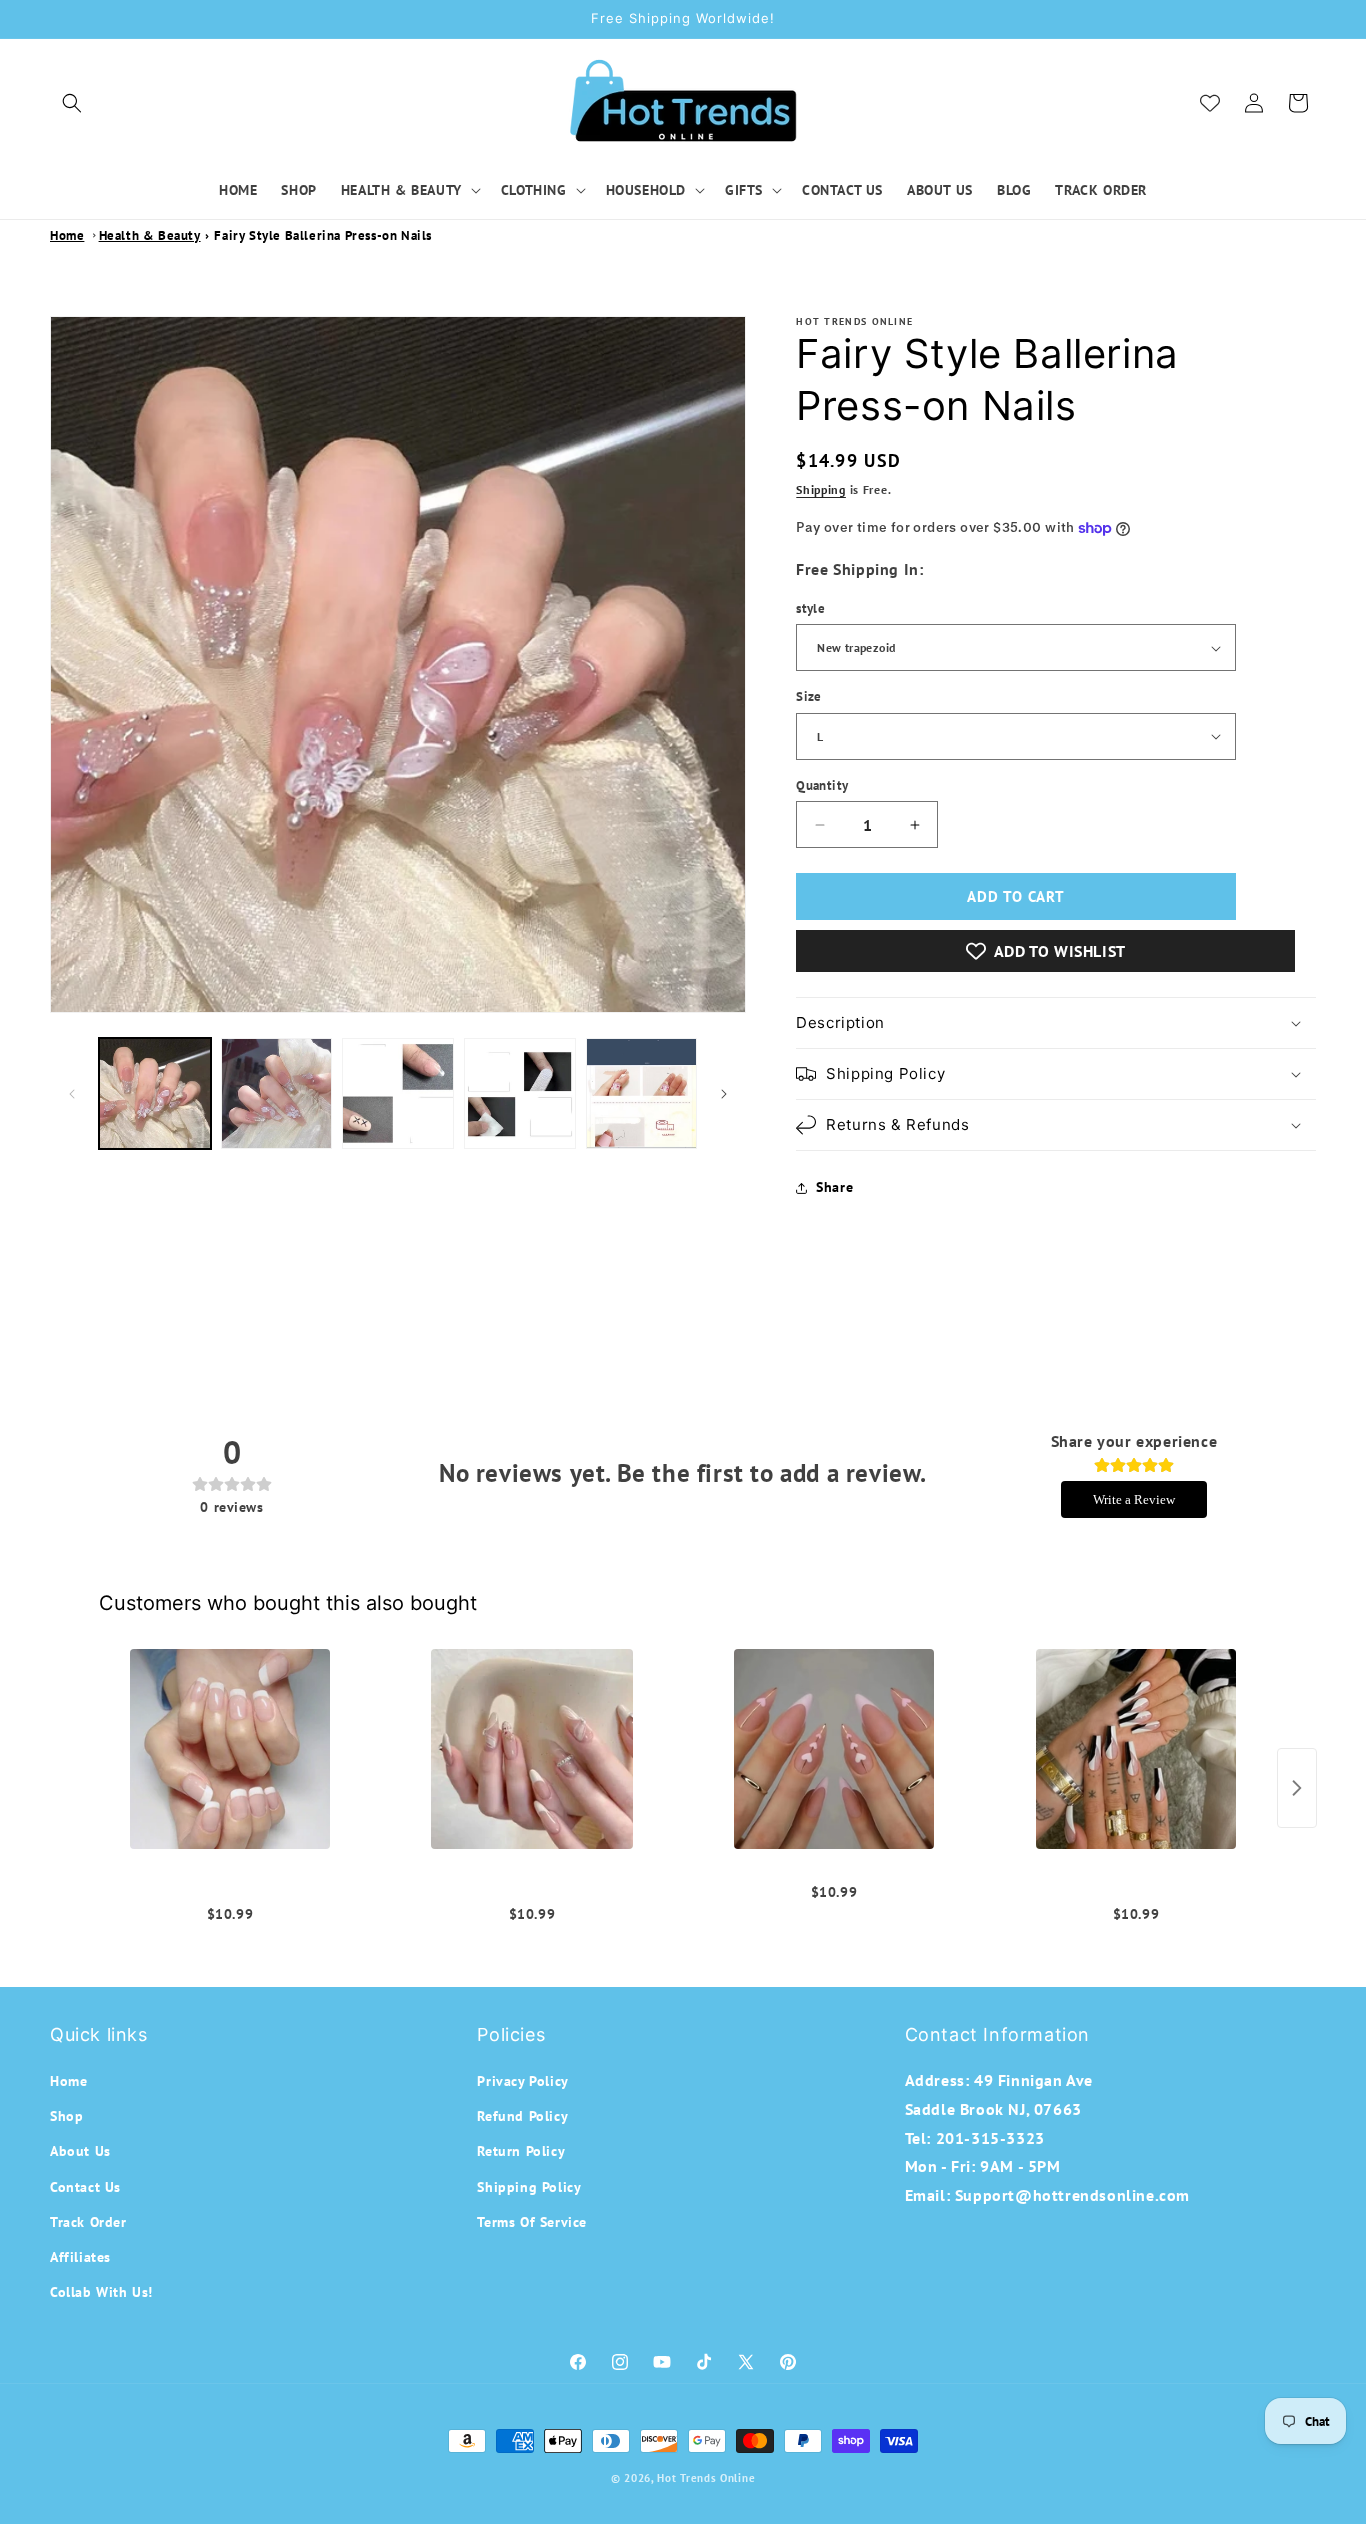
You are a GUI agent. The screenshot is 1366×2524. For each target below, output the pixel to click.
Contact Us (85, 2187)
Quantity (822, 785)
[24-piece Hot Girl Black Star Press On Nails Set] (532, 1749)
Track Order (88, 2222)
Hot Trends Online (706, 2478)
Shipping (821, 489)
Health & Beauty (150, 235)
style (810, 608)
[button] (72, 103)
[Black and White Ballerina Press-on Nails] (1136, 1749)
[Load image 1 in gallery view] (155, 1094)
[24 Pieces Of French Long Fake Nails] (230, 1749)
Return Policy (521, 2152)
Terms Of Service (532, 2222)
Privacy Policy (522, 2081)
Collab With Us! (101, 2292)
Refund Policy (522, 2116)
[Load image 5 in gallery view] (642, 1094)
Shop (66, 2116)
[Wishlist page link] (1210, 103)
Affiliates (80, 2257)
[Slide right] (724, 1094)
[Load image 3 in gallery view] (398, 1094)
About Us (80, 2152)
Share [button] (834, 1187)
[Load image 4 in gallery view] (520, 1094)
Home (67, 235)
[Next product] (1297, 1788)
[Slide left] (72, 1094)
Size (809, 696)
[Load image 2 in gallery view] (277, 1094)
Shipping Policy (529, 2187)
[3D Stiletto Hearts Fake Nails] (834, 1749)
